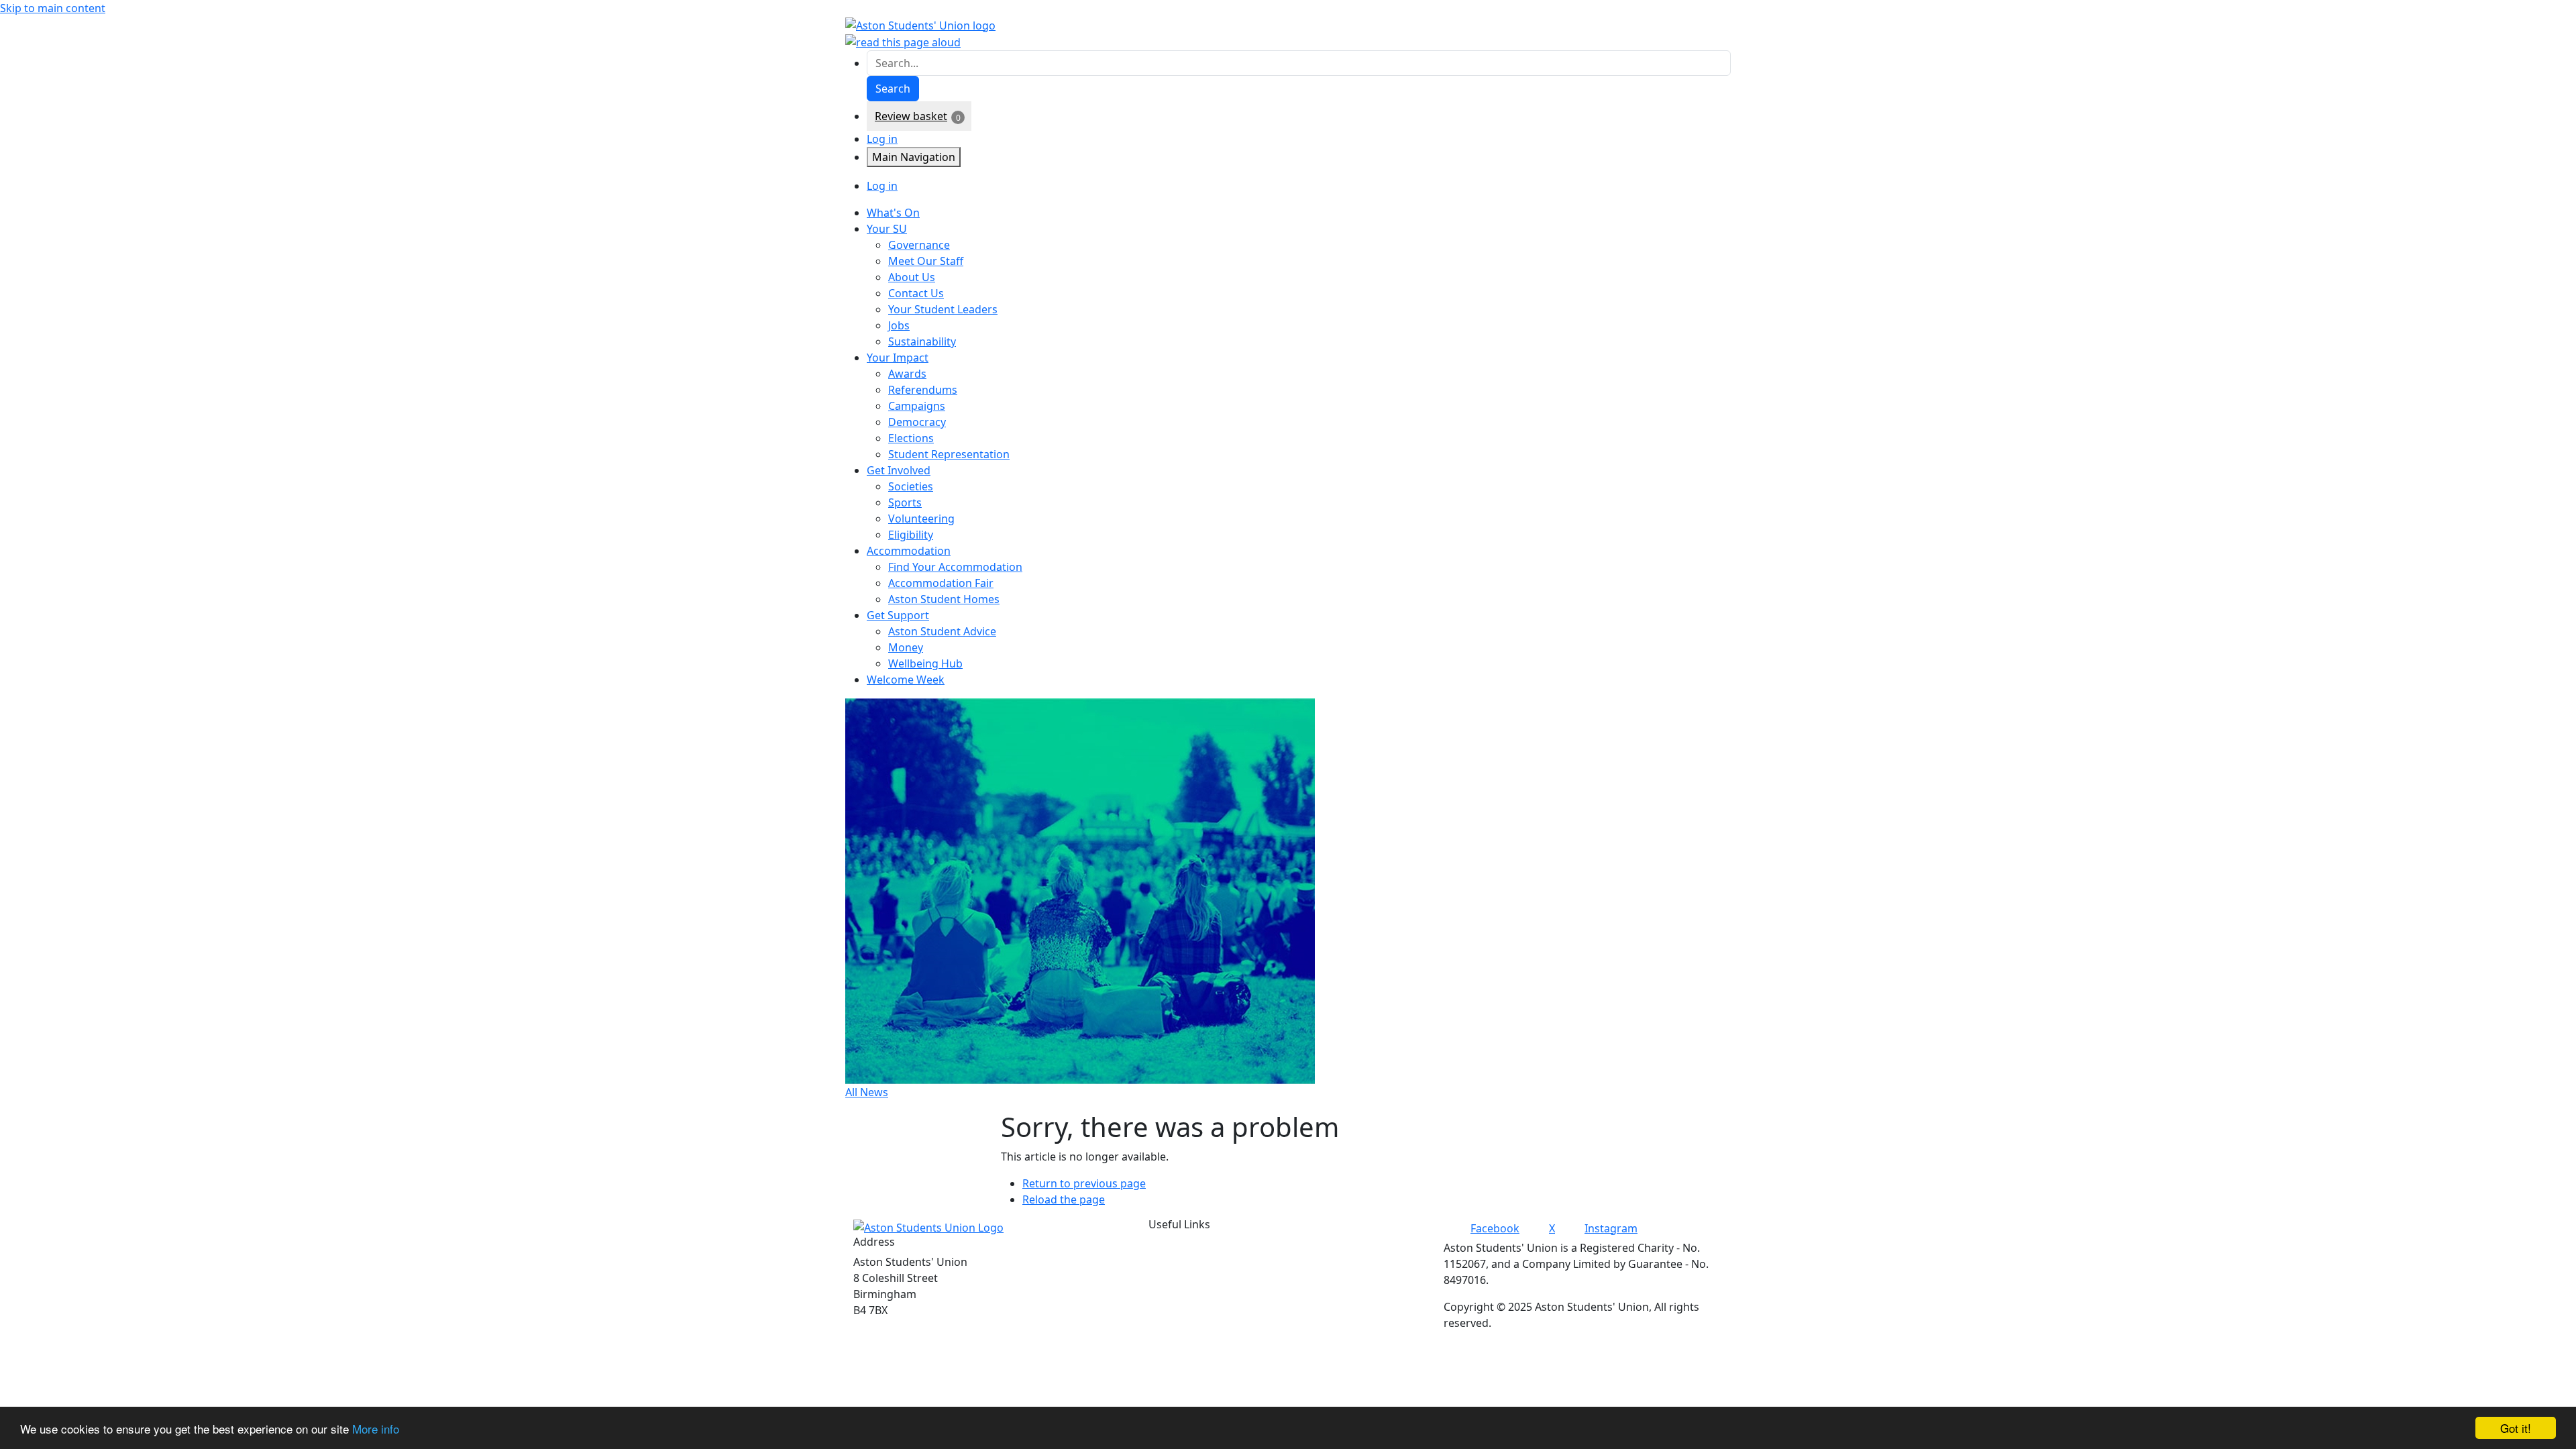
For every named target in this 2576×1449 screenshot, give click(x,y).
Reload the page (1064, 1199)
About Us (912, 277)
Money (906, 647)
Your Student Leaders (943, 309)
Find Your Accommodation (955, 567)
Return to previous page (1084, 1183)
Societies (911, 486)
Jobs (899, 325)
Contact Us (916, 293)
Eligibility (911, 535)
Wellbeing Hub (925, 663)
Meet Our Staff (926, 261)
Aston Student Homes (944, 599)
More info (376, 1429)
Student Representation (949, 454)
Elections (911, 438)
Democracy (917, 422)
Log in (882, 139)
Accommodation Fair (941, 583)
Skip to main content (53, 8)
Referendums (923, 390)
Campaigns (917, 406)
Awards (907, 374)
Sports (905, 502)
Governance (919, 245)
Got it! (2516, 1428)
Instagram (1611, 1228)
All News (867, 1092)
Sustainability (922, 341)
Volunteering (921, 519)
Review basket (911, 116)
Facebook (1495, 1228)
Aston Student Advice (942, 631)
